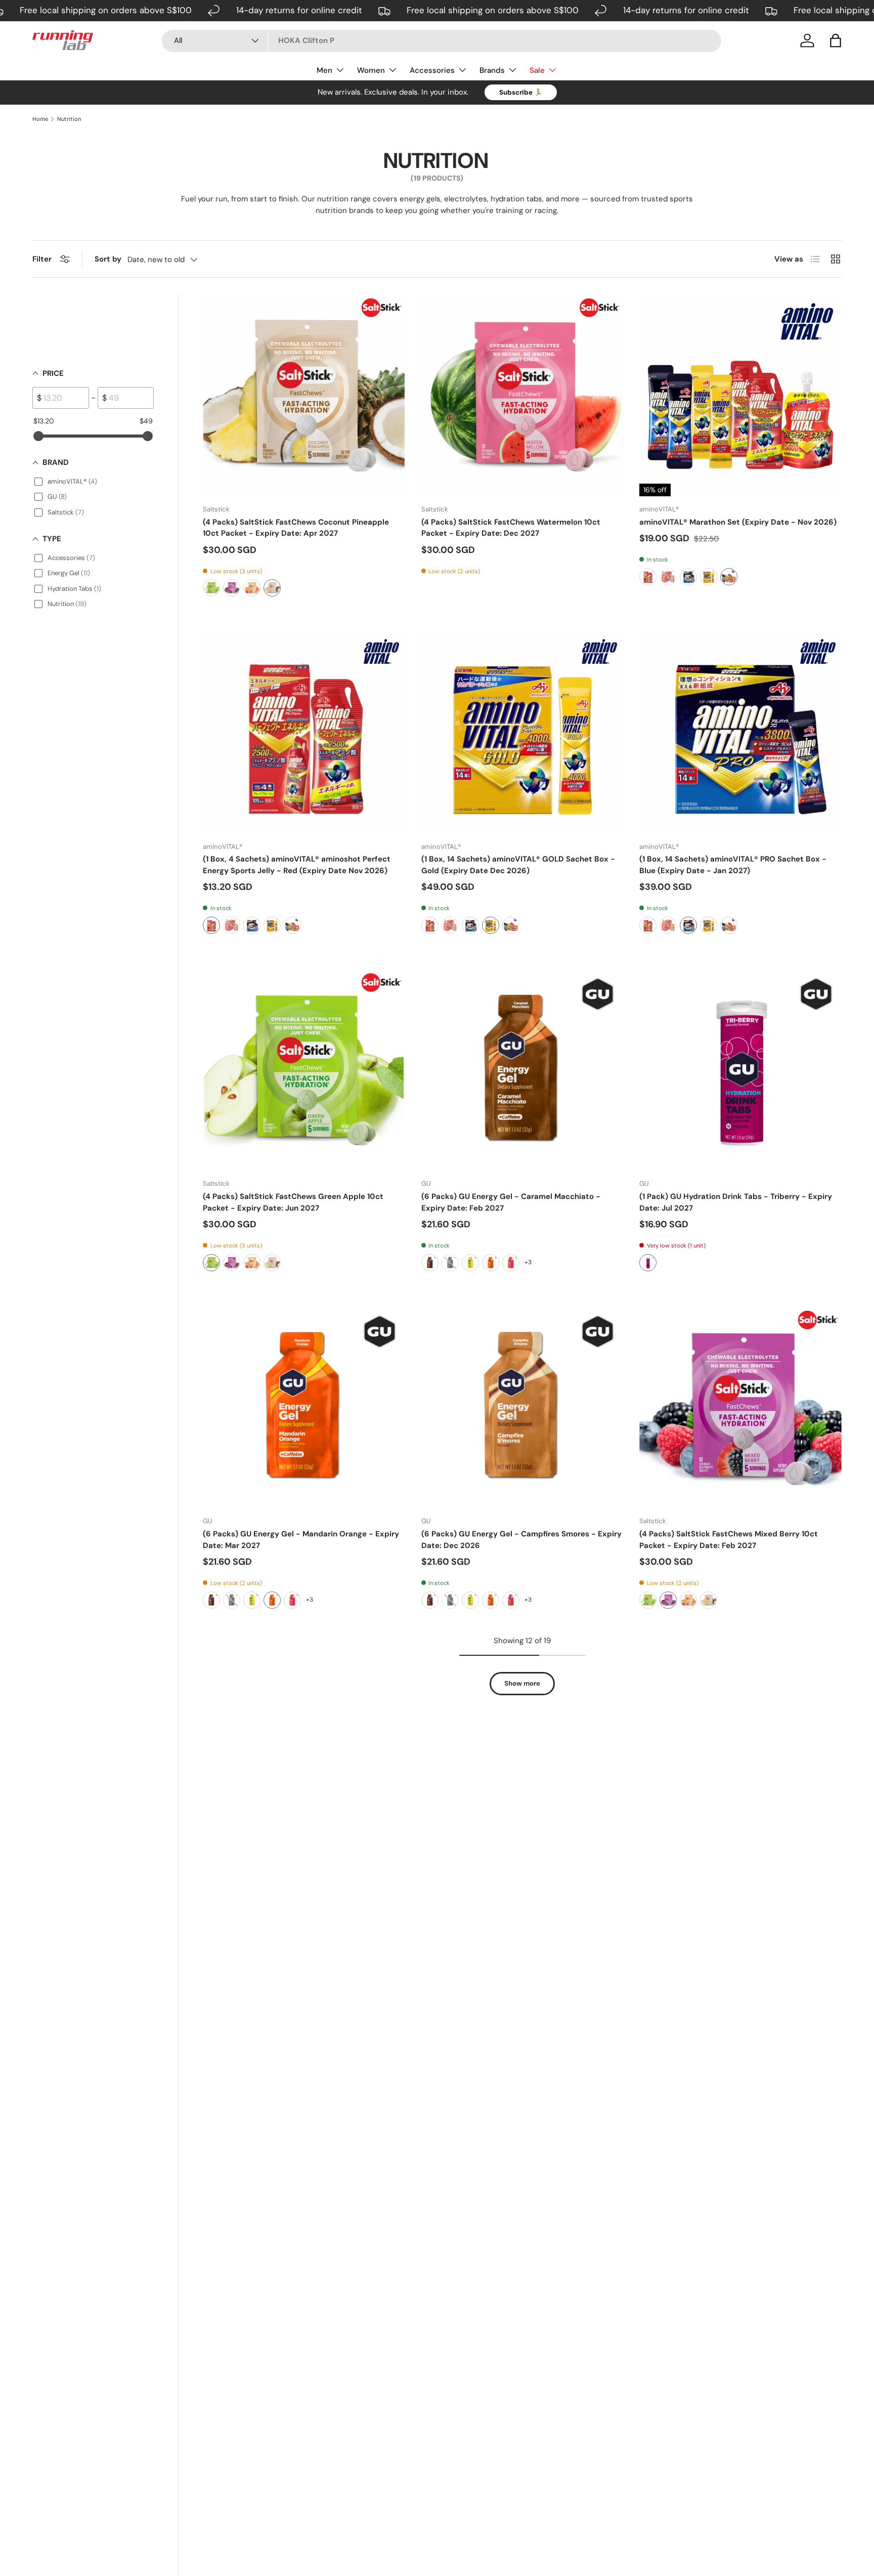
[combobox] (442, 40)
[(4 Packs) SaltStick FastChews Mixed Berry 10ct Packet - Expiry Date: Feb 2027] (740, 1407)
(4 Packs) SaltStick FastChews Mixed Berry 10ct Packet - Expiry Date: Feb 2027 (729, 1540)
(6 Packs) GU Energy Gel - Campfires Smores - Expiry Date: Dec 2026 (521, 1540)
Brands (492, 70)
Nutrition (69, 119)
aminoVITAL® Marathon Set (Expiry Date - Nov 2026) (738, 522)
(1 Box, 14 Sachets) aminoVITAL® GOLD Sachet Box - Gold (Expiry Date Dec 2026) (518, 865)
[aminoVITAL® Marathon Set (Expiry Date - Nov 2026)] (740, 395)
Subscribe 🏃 (521, 92)
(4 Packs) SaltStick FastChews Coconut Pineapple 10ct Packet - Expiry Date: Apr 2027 (296, 528)
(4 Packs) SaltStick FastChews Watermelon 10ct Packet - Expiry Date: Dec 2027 (511, 528)
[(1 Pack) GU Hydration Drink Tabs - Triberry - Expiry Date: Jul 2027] (740, 1070)
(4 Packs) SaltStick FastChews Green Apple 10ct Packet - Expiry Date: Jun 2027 (293, 1202)
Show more (522, 1683)
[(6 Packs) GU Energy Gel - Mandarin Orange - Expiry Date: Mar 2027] (304, 1407)
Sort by (108, 259)
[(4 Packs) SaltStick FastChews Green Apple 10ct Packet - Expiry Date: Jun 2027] (304, 1070)
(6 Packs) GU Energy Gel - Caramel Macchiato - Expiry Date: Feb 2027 (511, 1202)
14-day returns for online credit (299, 10)
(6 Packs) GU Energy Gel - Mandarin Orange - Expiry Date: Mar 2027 (301, 1540)
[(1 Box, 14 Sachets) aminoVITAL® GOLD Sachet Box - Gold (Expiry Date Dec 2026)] (522, 733)
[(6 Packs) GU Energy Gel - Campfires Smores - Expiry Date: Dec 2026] (522, 1407)
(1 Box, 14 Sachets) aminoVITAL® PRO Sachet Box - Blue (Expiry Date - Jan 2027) (733, 865)
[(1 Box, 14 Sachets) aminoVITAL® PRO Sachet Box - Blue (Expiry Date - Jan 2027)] (740, 733)
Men (324, 70)
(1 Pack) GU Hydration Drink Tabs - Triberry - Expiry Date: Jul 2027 (736, 1202)
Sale (537, 70)
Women (371, 70)
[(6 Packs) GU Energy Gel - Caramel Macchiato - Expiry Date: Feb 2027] (522, 1070)
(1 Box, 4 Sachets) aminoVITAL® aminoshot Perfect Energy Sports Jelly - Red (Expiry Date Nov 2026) (297, 865)
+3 (528, 1262)
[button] (836, 40)
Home (40, 119)
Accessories (432, 70)
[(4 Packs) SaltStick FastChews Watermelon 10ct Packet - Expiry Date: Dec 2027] (522, 395)
